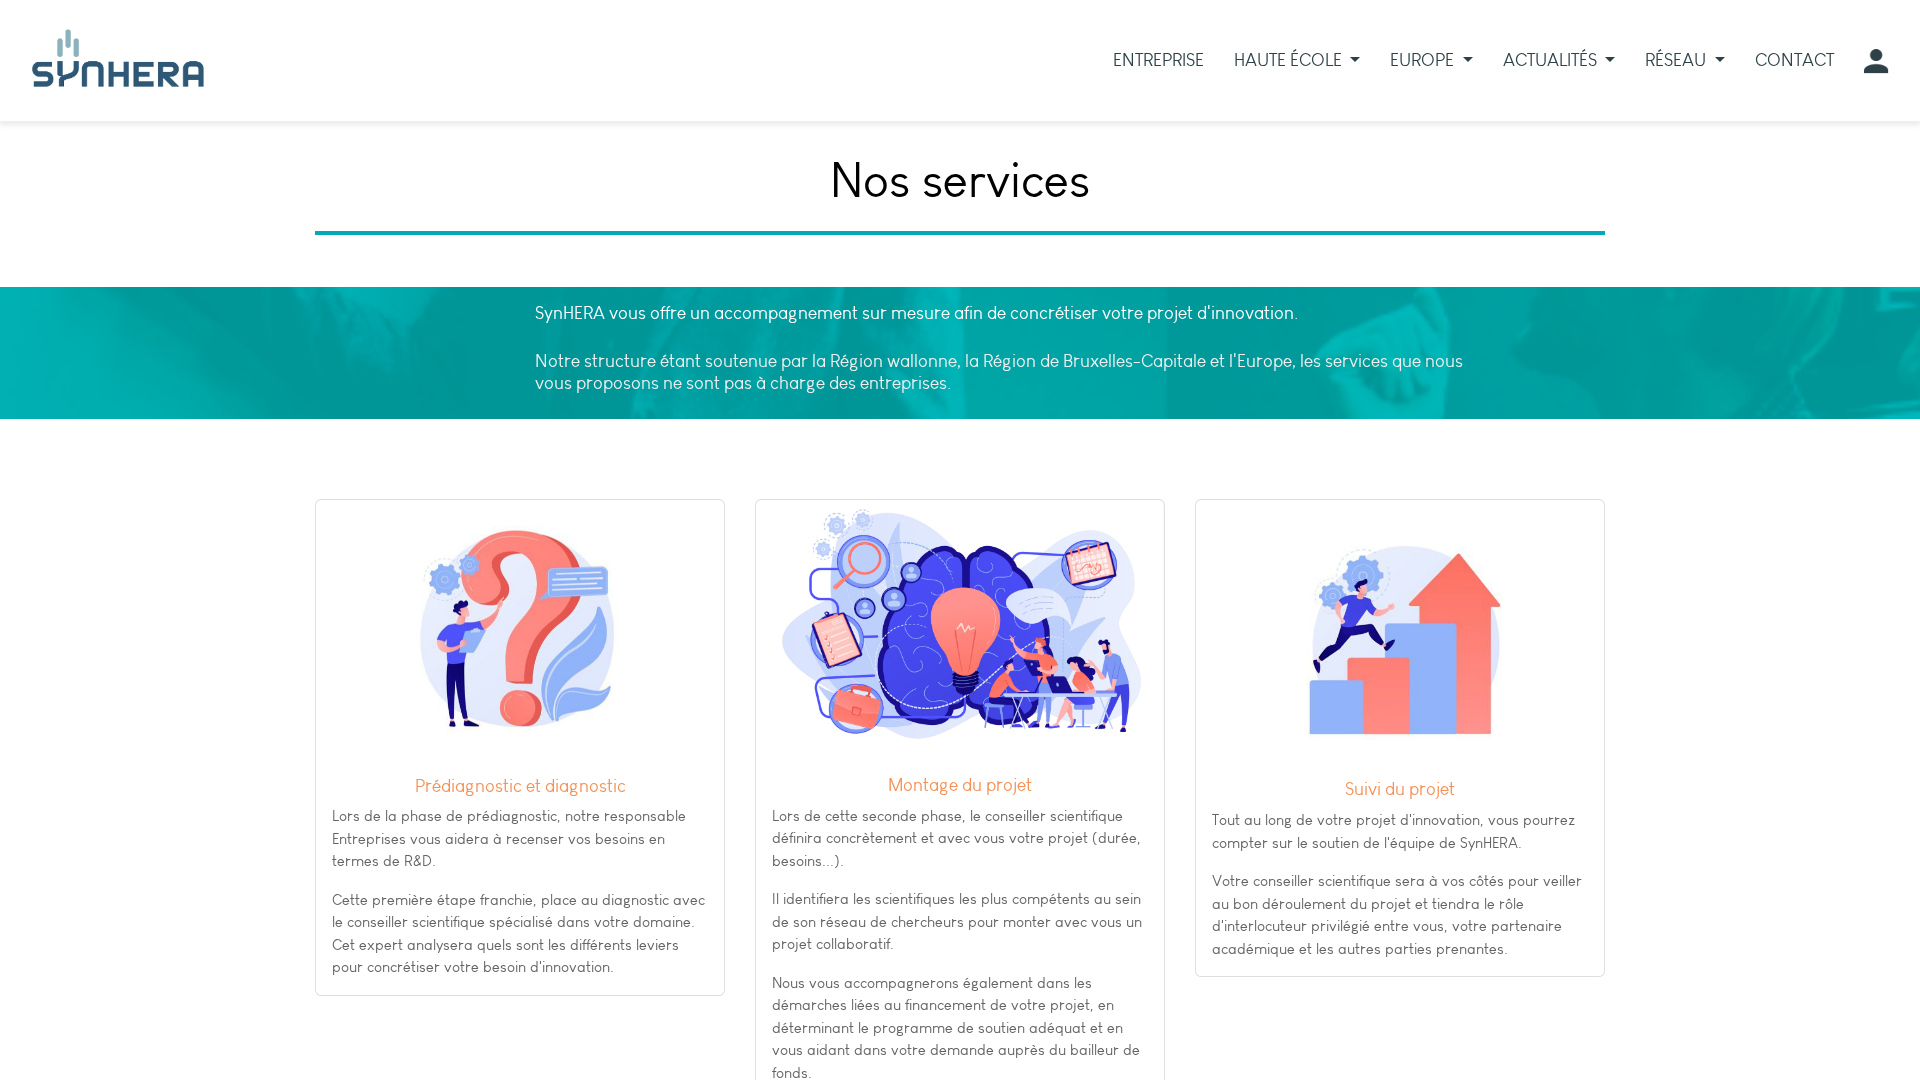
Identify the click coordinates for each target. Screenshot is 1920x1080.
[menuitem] (1158, 60)
